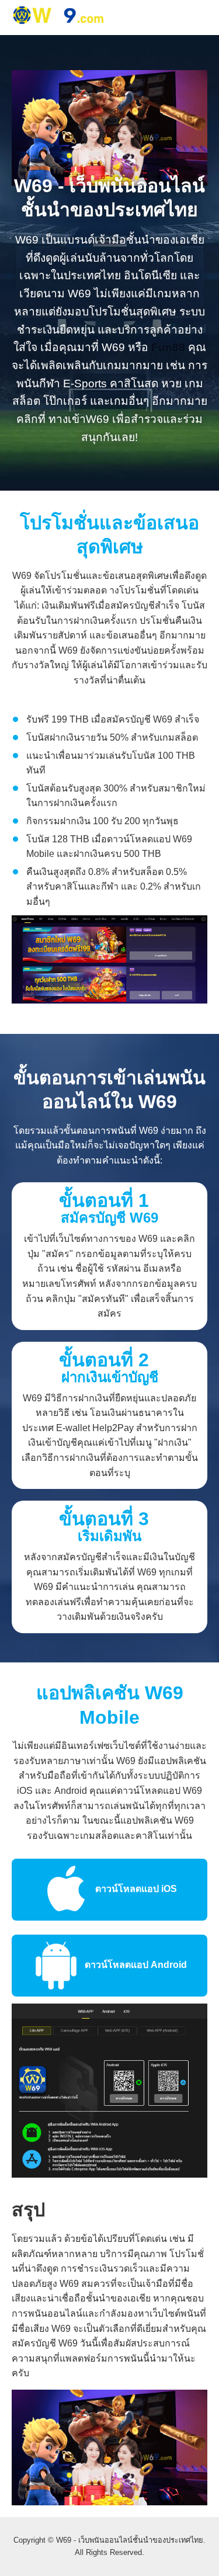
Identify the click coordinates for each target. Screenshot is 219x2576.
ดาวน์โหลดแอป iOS (135, 1889)
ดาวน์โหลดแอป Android (135, 1965)
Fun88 (168, 347)
